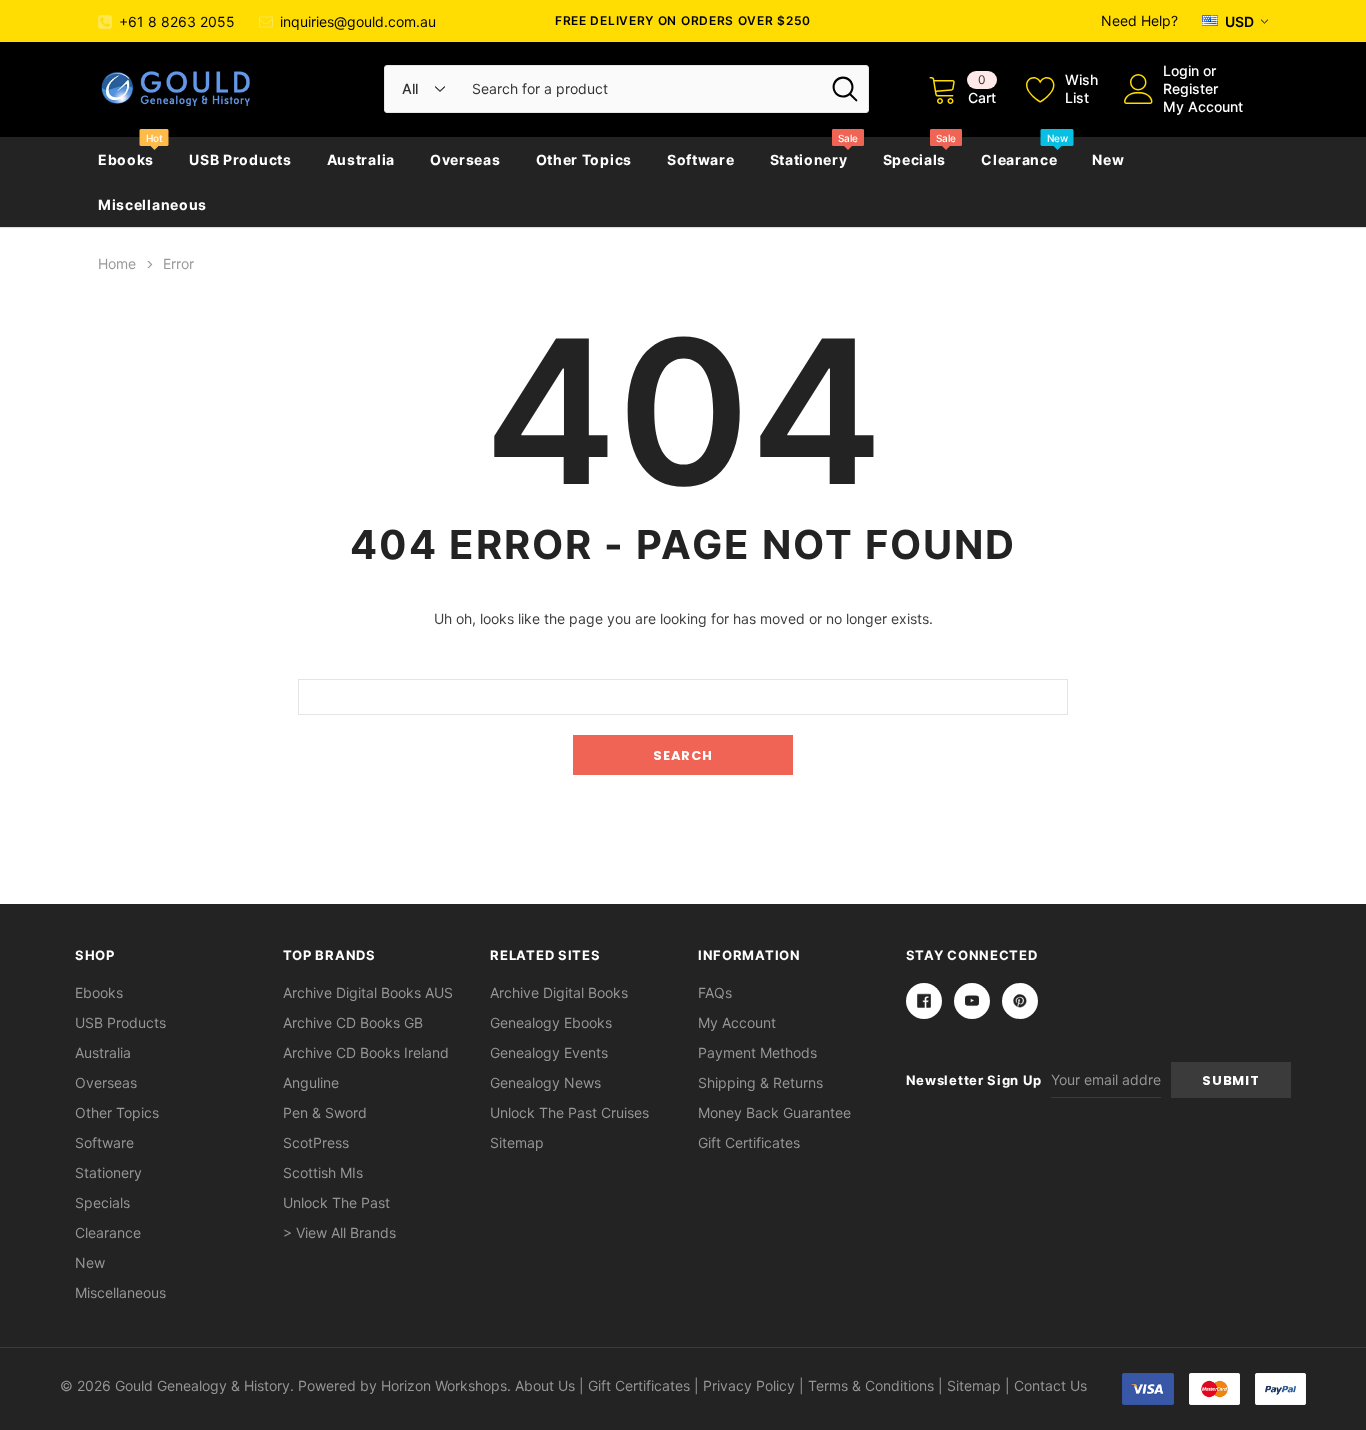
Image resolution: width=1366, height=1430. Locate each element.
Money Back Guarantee (774, 1112)
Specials (915, 159)
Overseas (465, 159)
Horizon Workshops (444, 1385)
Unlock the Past (336, 1202)
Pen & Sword (325, 1112)
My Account (1203, 106)
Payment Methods (757, 1052)
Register (1190, 88)
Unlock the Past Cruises (569, 1112)
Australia (361, 159)
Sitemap (517, 1142)
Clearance (1019, 159)
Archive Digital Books (559, 992)
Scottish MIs (323, 1172)
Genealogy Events (549, 1052)
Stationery (809, 159)
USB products (240, 159)
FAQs (715, 992)
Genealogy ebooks (551, 1022)
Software (701, 159)
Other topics (584, 159)
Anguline (311, 1082)
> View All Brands (339, 1232)
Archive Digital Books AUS (368, 992)
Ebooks (126, 159)
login (1181, 70)
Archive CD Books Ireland (366, 1052)
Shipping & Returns (760, 1082)
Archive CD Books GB (353, 1022)
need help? (1139, 20)
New (1108, 159)
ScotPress (316, 1142)
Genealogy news (545, 1082)
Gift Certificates (749, 1142)
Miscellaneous (152, 204)
